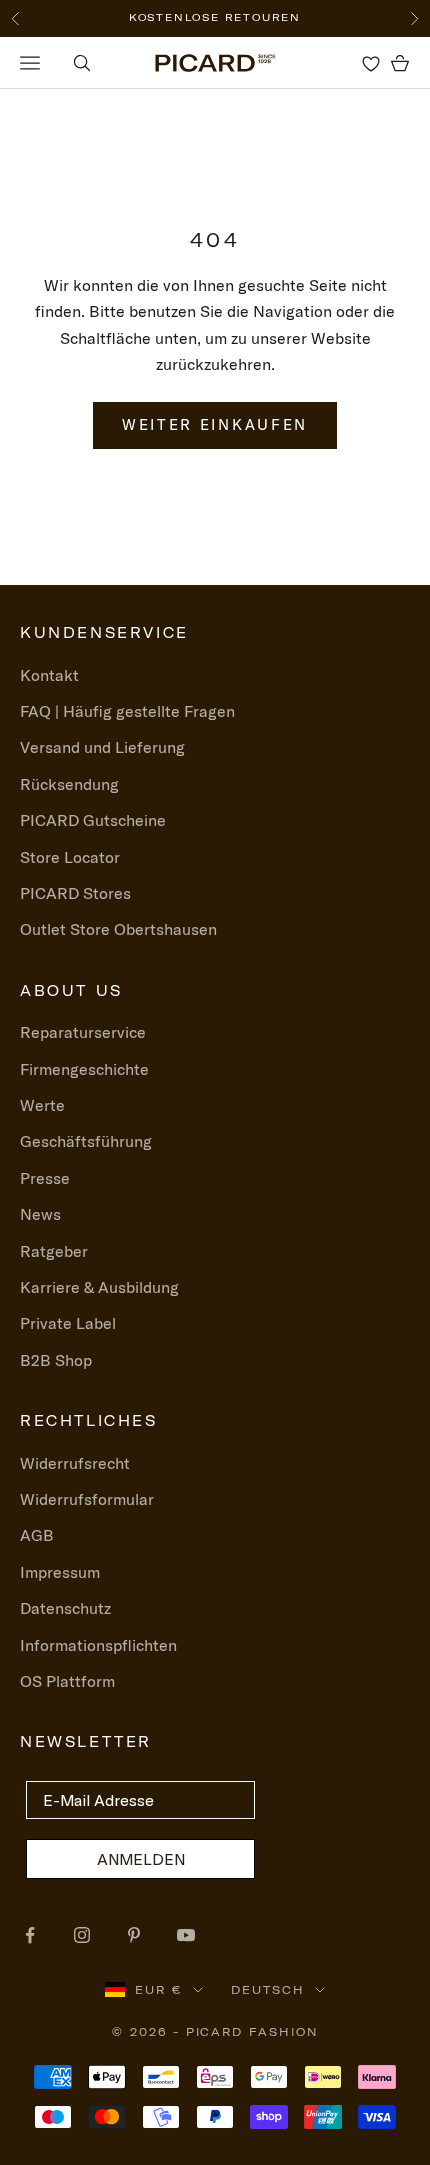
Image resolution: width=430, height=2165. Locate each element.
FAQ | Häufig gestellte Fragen (127, 711)
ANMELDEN (141, 1859)
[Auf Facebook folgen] (30, 1935)
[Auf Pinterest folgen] (134, 1935)
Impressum (60, 1572)
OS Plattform (67, 1681)
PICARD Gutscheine (93, 820)
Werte (42, 1105)
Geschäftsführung (86, 1141)
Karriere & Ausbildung (99, 1287)
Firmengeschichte (84, 1069)
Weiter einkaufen (215, 424)
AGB (37, 1535)
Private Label (68, 1323)
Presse (45, 1178)
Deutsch (268, 1990)
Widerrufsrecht (75, 1463)
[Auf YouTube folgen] (186, 1935)
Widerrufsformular (87, 1499)
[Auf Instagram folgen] (82, 1935)
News (40, 1214)
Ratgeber (54, 1251)
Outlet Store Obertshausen (118, 929)
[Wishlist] (371, 63)
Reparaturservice (83, 1032)
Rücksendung (69, 784)
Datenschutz (65, 1608)
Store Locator (70, 857)
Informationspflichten (98, 1645)
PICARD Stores (75, 893)
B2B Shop (56, 1360)
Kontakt (49, 675)
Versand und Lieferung (102, 747)
